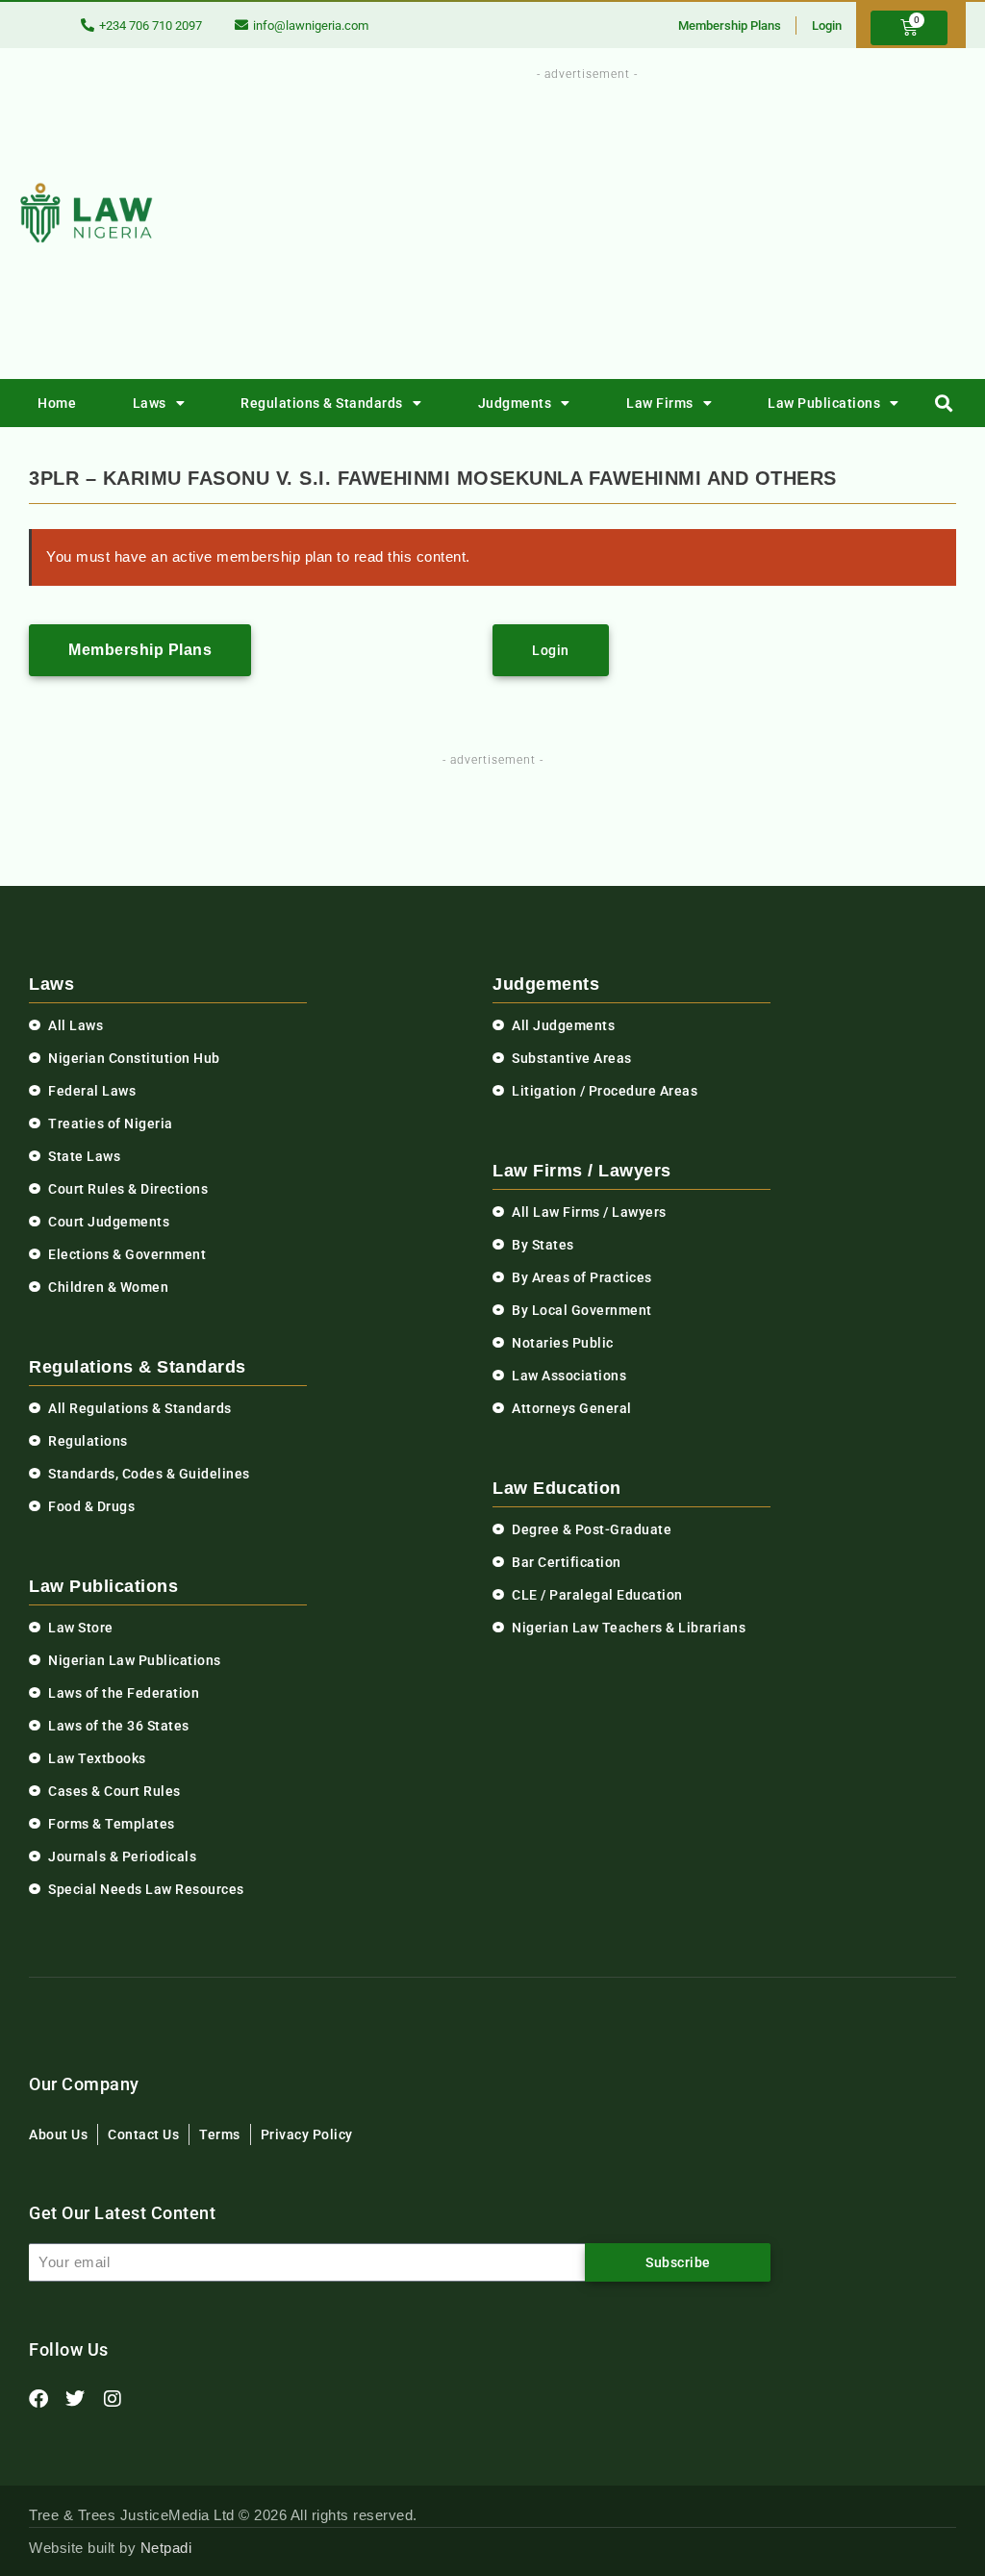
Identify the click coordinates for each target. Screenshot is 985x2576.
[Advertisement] (635, 219)
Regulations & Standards (322, 403)
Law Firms (660, 403)
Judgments (515, 403)
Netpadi (166, 2548)
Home (57, 403)
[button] (944, 404)
